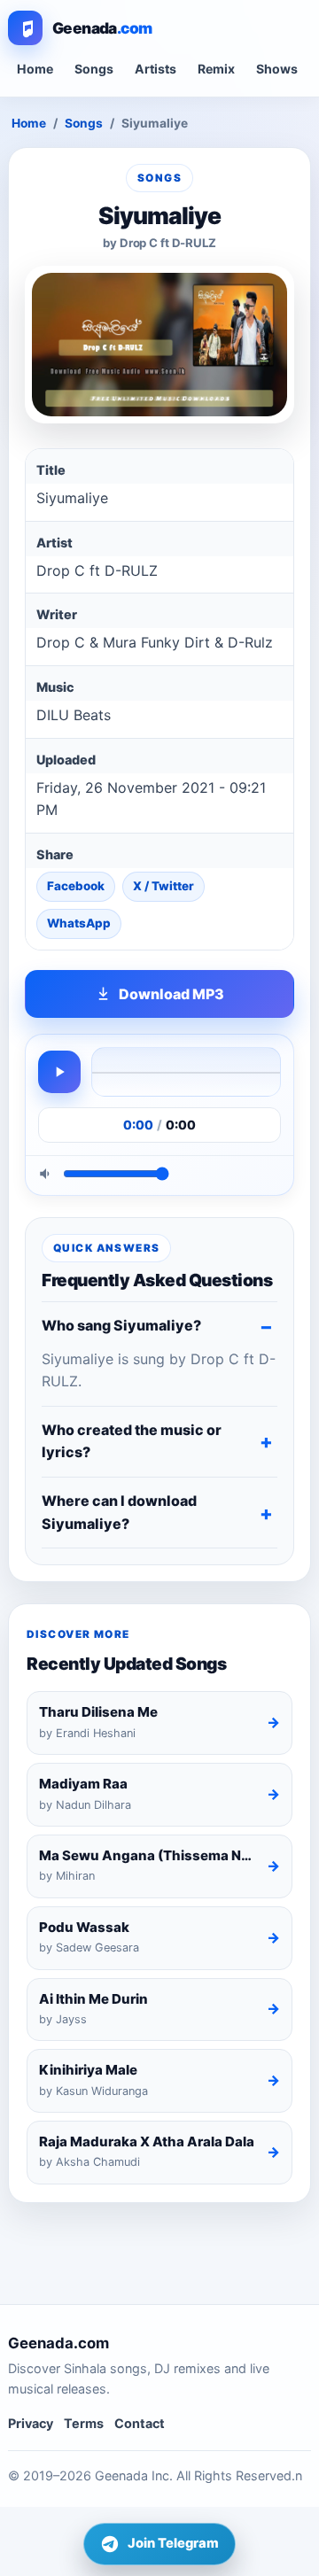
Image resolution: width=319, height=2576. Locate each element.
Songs (94, 69)
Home (35, 69)
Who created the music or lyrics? (132, 1441)
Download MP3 (171, 994)
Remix (216, 69)
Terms (84, 2423)
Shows (277, 69)
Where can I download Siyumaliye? (119, 1512)
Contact (140, 2423)
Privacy (31, 2423)
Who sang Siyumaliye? (121, 1325)
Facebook (76, 886)
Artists (156, 69)
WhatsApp (79, 923)
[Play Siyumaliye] (59, 1072)
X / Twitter (163, 886)
